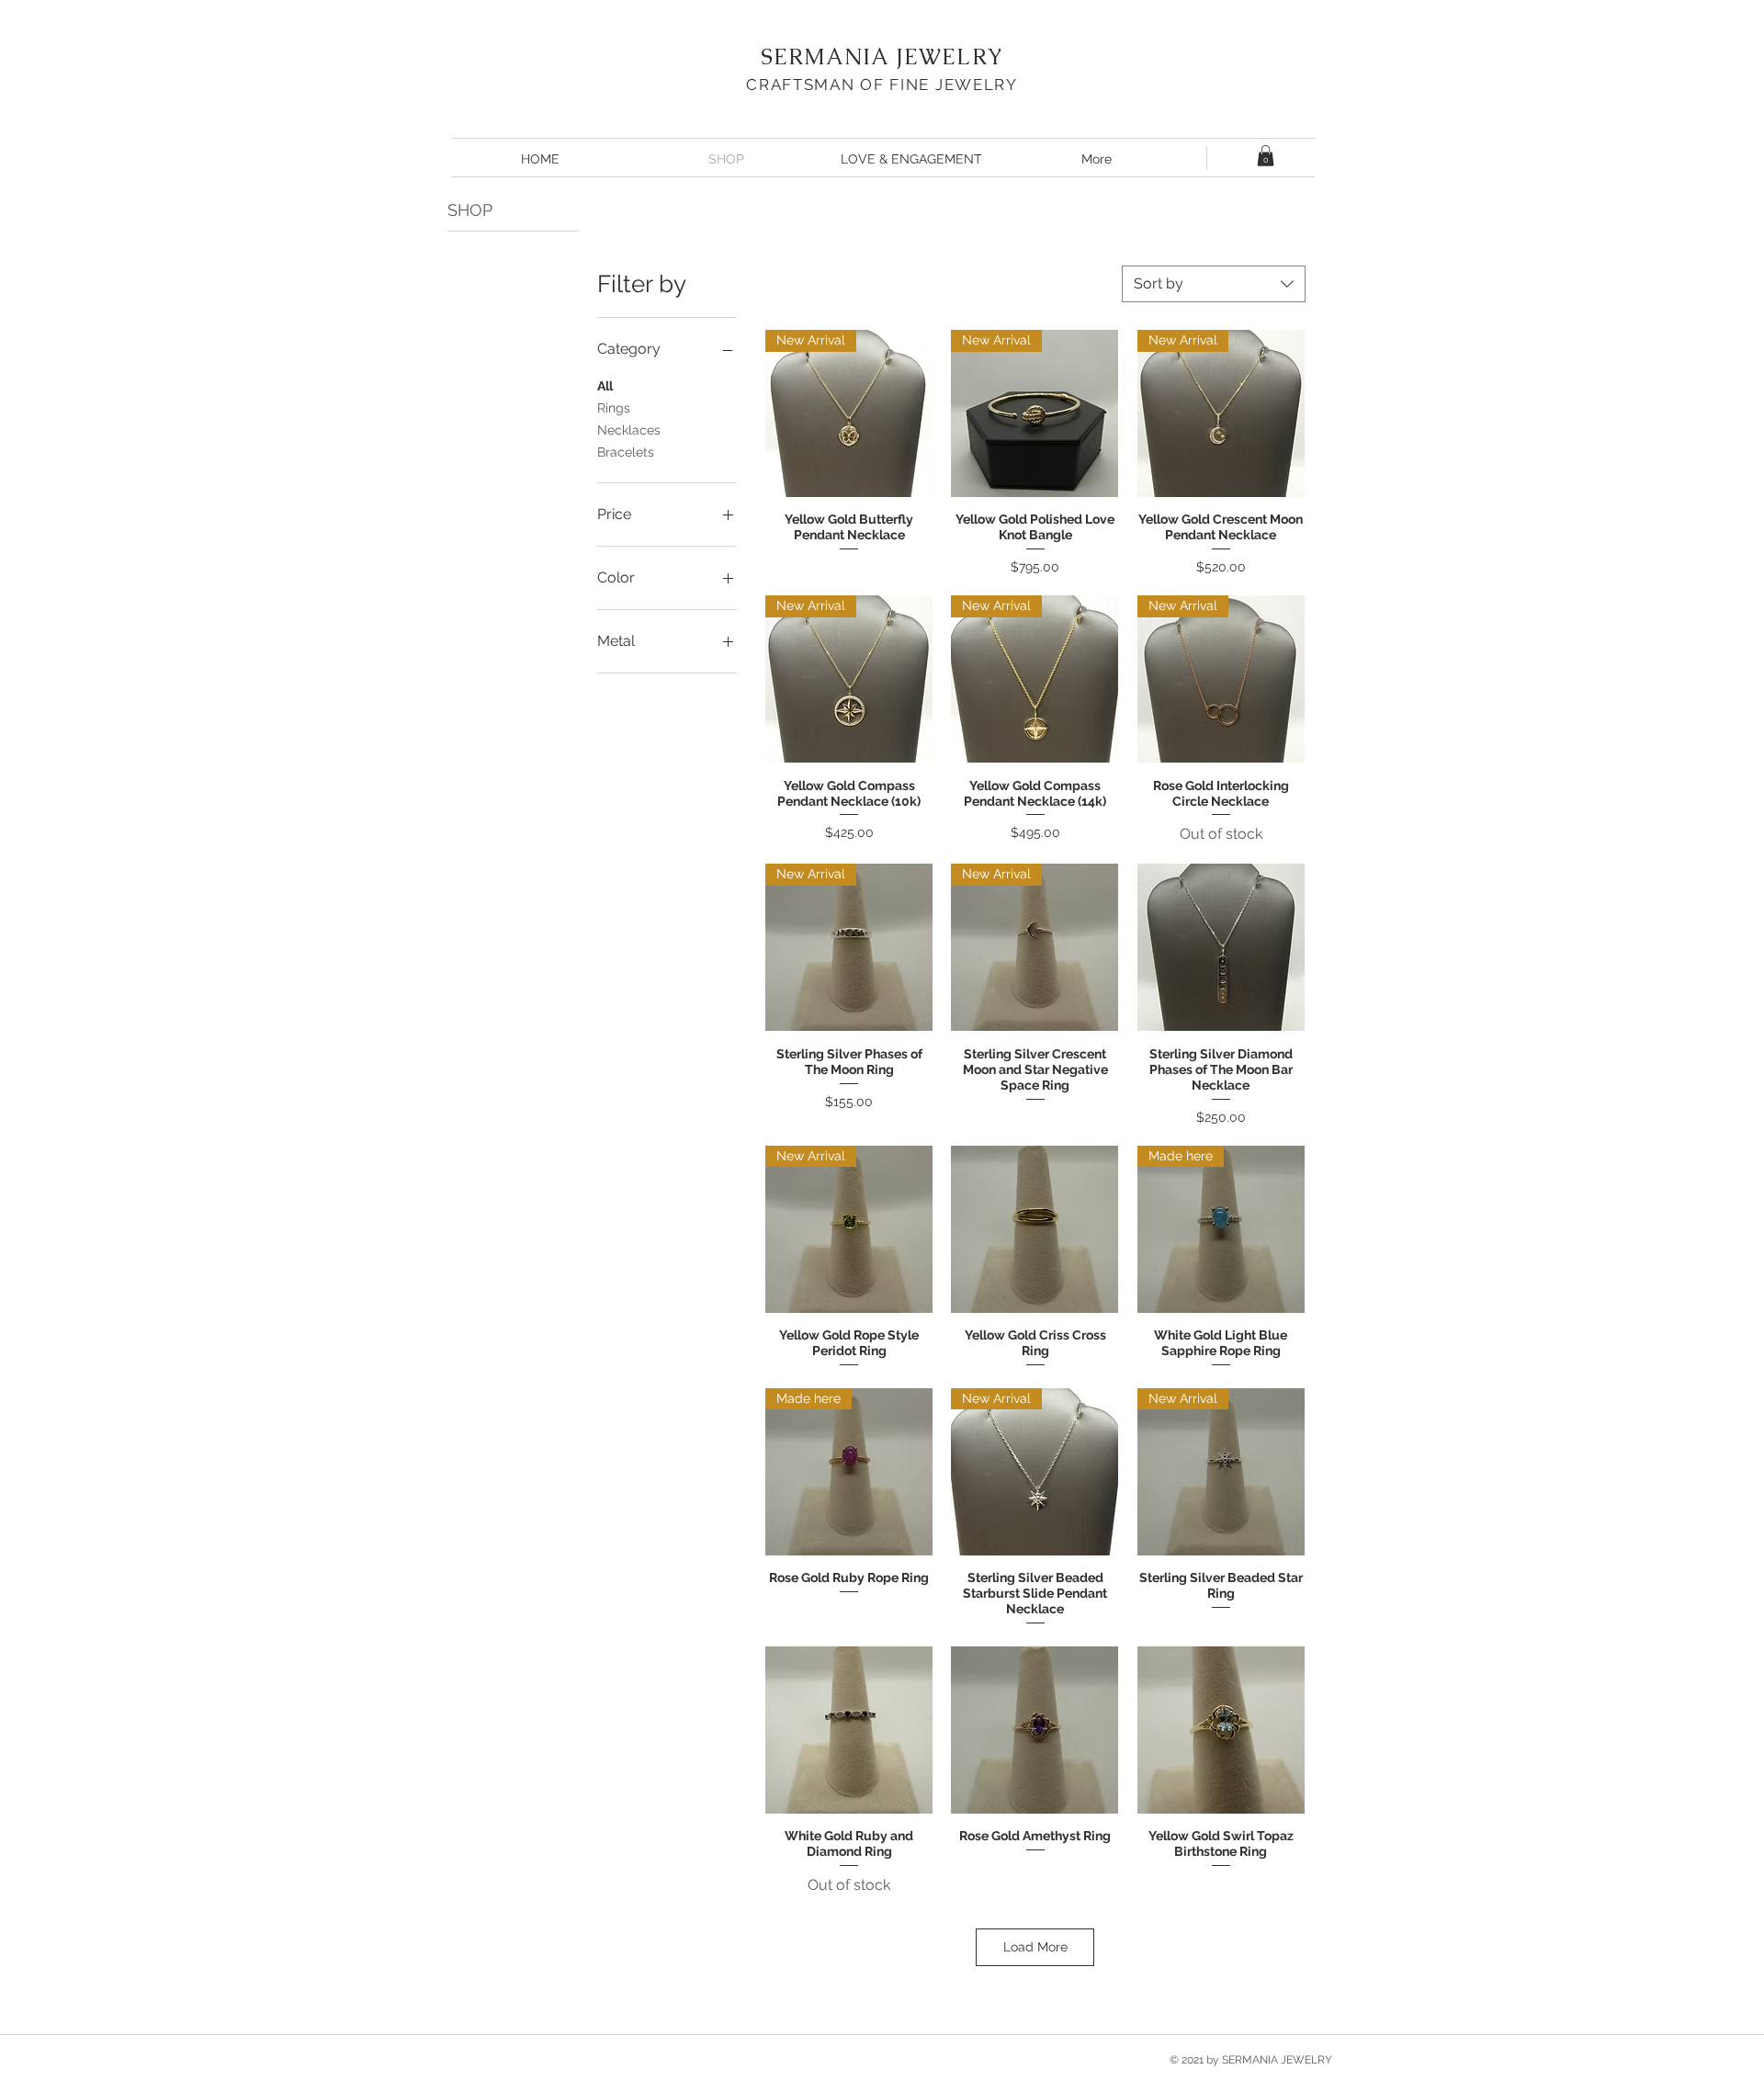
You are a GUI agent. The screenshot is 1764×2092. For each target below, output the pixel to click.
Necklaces (629, 430)
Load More (1035, 1947)
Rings (614, 408)
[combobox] (1214, 284)
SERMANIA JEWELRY (882, 57)
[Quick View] (1221, 947)
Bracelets (626, 452)
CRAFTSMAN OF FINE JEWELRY (882, 85)
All (605, 386)
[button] (1266, 156)
